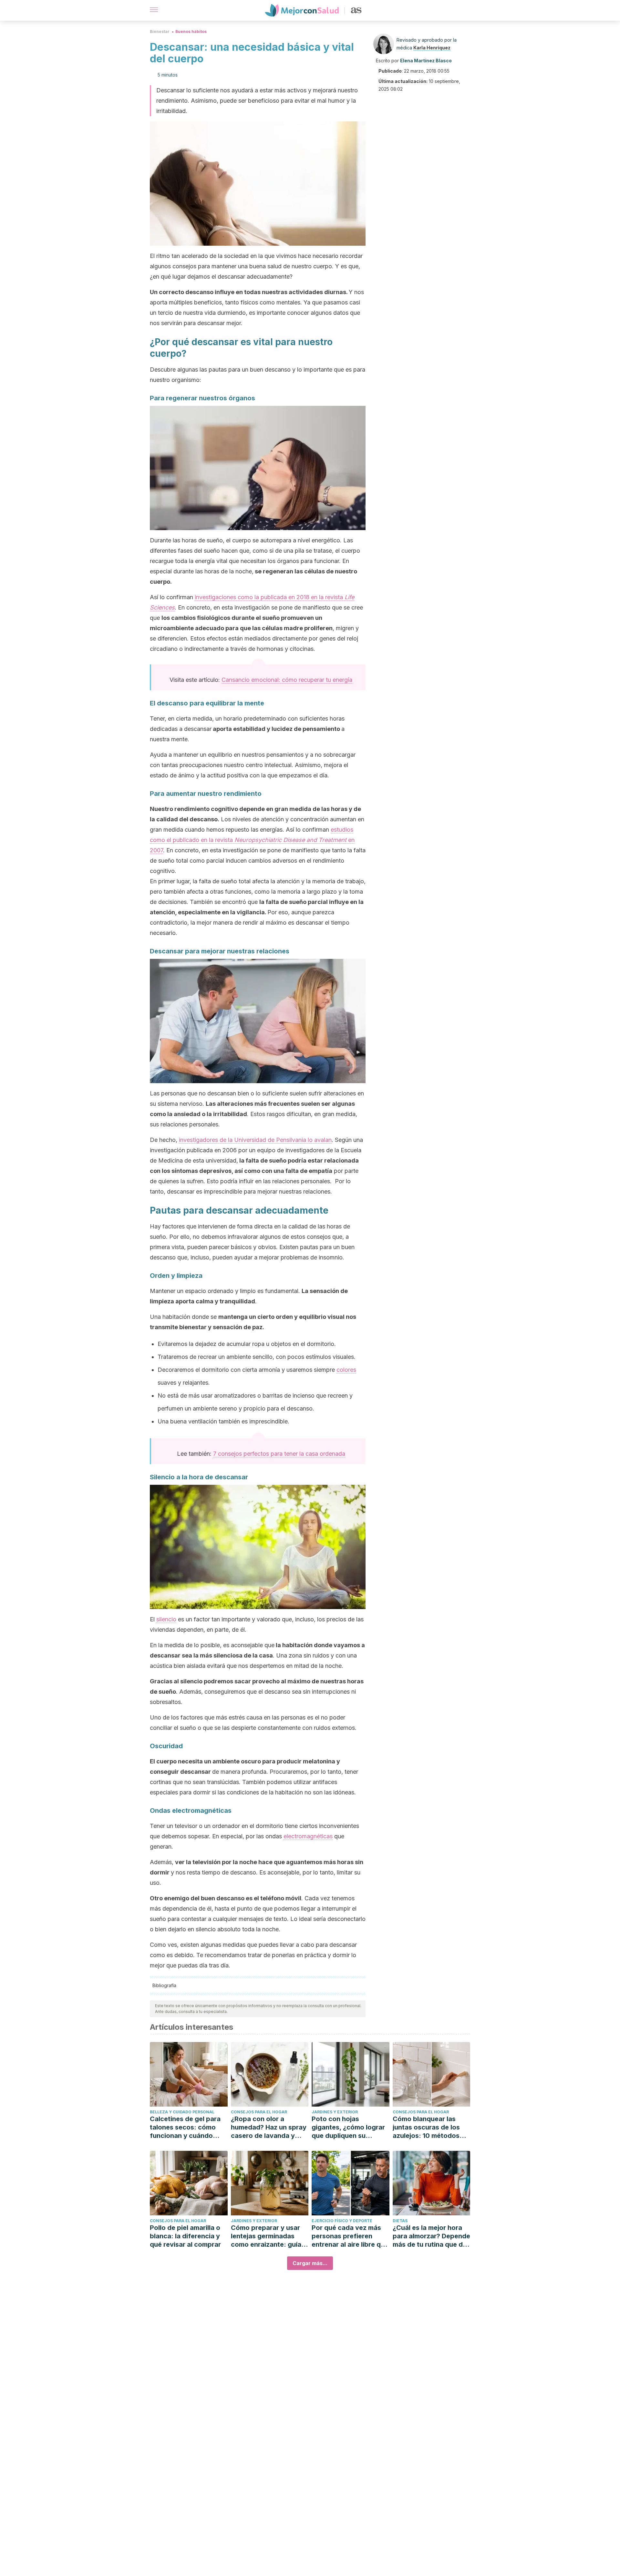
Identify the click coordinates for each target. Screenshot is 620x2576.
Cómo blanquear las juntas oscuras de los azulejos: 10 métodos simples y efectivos (426, 2127)
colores (346, 1370)
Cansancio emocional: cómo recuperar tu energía (287, 680)
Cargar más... (310, 2263)
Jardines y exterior (335, 2112)
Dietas (400, 2221)
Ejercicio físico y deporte (342, 2221)
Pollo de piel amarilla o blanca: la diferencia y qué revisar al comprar (185, 2236)
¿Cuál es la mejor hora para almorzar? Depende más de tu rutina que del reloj (431, 2236)
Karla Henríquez (432, 48)
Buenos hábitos (191, 31)
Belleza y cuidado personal (182, 2112)
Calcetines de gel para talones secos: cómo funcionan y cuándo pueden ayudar (185, 2127)
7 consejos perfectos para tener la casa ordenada (279, 1454)
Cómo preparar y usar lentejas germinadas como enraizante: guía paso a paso (266, 2236)
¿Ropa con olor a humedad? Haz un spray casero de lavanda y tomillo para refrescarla (269, 2127)
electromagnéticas (308, 1836)
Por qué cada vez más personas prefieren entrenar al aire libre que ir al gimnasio (350, 2236)
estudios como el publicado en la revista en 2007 (252, 840)
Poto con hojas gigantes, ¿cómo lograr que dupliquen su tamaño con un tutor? (348, 2127)
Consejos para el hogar (259, 2112)
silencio (166, 1619)
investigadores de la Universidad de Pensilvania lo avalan (255, 1140)
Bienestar (160, 31)
